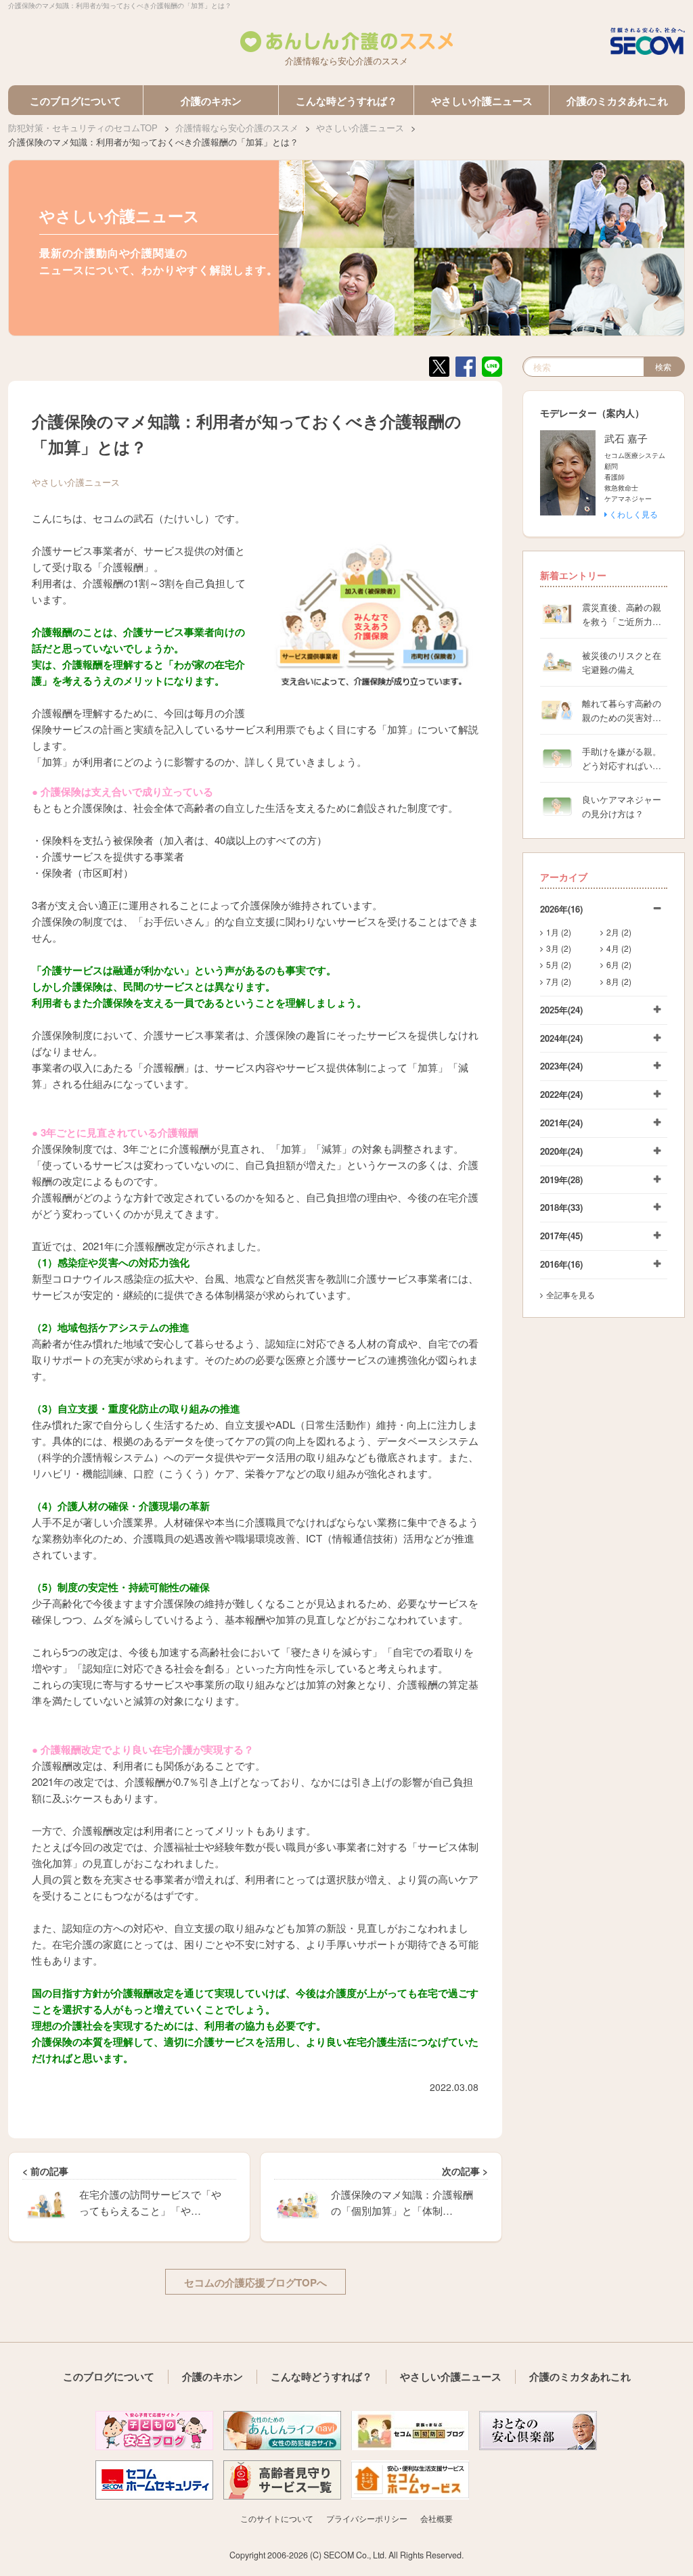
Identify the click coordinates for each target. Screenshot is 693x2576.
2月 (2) (619, 932)
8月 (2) (619, 981)
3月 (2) (559, 948)
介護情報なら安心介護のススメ (237, 128)
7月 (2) (559, 981)
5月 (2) (559, 964)
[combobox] (583, 367)
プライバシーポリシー (367, 2518)
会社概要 (437, 2518)
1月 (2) (559, 932)
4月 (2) (619, 948)
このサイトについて (277, 2518)
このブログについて (75, 101)
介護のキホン (211, 101)
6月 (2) (619, 964)
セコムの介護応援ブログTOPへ (255, 2282)
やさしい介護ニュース (482, 101)
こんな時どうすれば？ (346, 101)
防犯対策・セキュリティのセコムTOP (83, 128)
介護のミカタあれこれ (617, 101)
